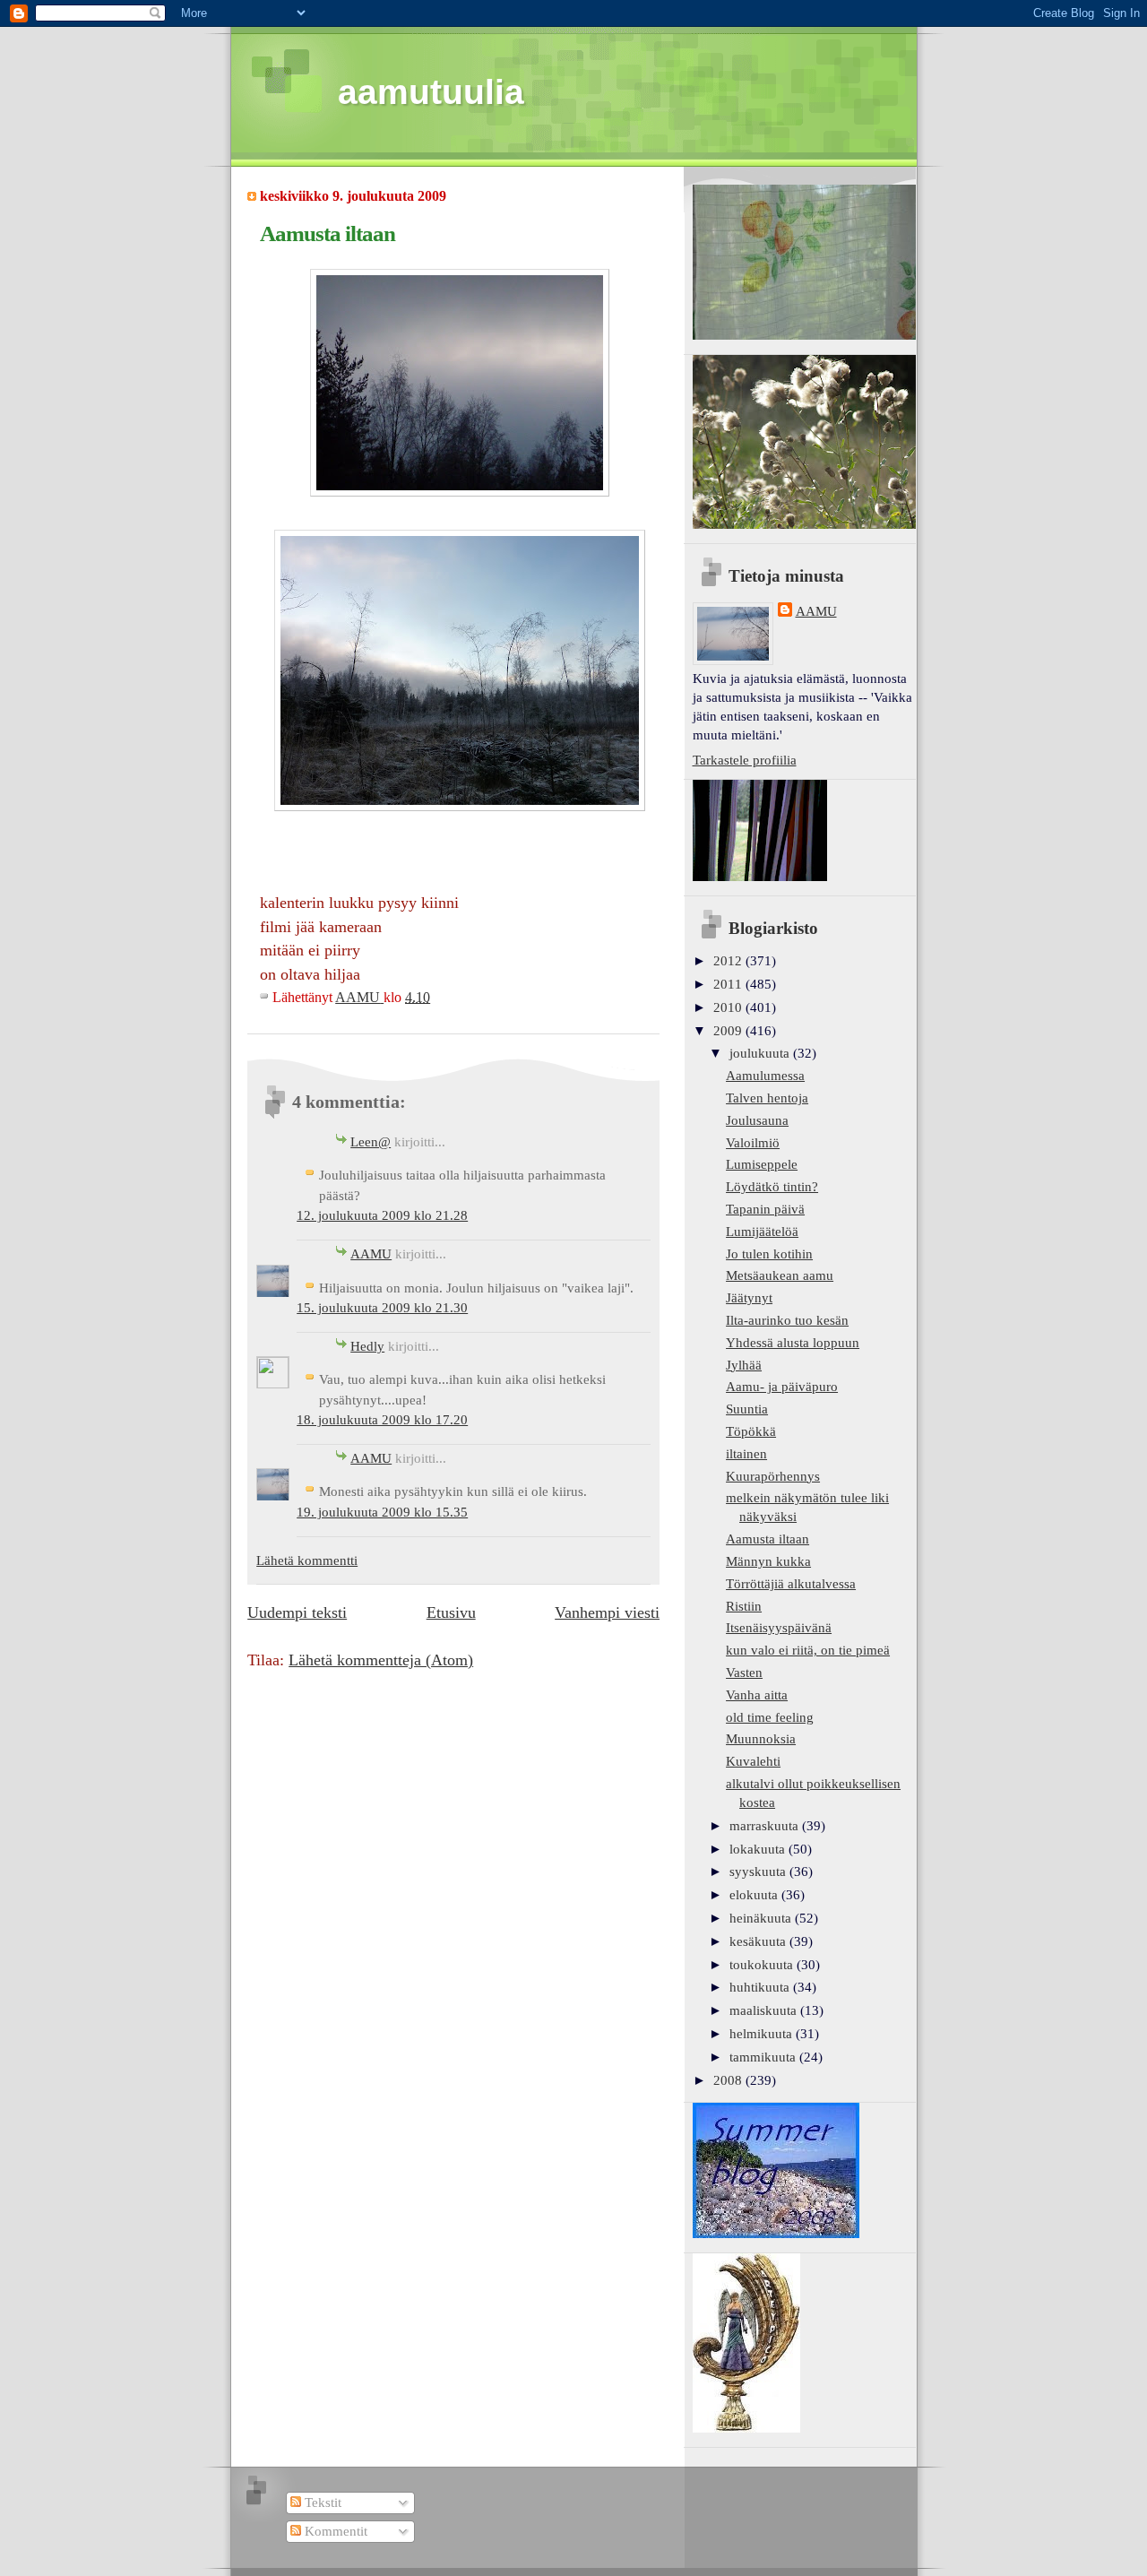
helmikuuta (763, 2034)
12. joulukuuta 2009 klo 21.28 (382, 1215)
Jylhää (744, 1365)
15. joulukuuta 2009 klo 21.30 (382, 1308)
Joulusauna (757, 1120)
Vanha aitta (757, 1695)
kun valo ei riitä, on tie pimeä (808, 1650)
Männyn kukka (768, 1561)
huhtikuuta (761, 1987)
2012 (729, 961)
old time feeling (770, 1717)
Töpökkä (751, 1431)
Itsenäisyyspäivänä (779, 1628)
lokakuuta (759, 1849)
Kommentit (334, 2531)
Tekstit (321, 2503)
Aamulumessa (765, 1076)
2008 (729, 2080)
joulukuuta (761, 1053)
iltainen (746, 1454)
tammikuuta (764, 2057)
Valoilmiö (753, 1143)
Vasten (744, 1673)
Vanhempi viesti (607, 1612)
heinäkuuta (762, 1918)
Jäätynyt (749, 1298)
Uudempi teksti (297, 1612)
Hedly (367, 1346)
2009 (729, 1031)
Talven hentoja (767, 1098)
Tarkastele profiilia (745, 760)
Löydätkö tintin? (772, 1187)
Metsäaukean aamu (780, 1275)
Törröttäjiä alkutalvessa (791, 1584)
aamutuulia (431, 92)
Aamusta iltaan (768, 1539)
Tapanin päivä (765, 1209)
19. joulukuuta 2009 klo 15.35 (382, 1512)
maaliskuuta (765, 2010)
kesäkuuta (759, 1941)
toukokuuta (763, 1965)
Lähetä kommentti (307, 1560)
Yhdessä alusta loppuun (793, 1343)
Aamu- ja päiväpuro (782, 1387)
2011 (729, 984)
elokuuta (755, 1895)
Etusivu (451, 1612)
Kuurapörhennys (773, 1476)
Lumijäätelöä (762, 1232)
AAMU (371, 1254)
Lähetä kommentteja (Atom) (381, 1660)
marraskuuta (766, 1826)
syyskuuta (759, 1871)
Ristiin (744, 1606)
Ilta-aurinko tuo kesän (787, 1320)
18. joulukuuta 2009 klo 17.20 (382, 1420)
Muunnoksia (761, 1739)
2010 (729, 1007)
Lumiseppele (762, 1164)
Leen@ (371, 1142)
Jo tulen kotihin (769, 1254)
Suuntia (747, 1409)
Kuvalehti (753, 1761)
